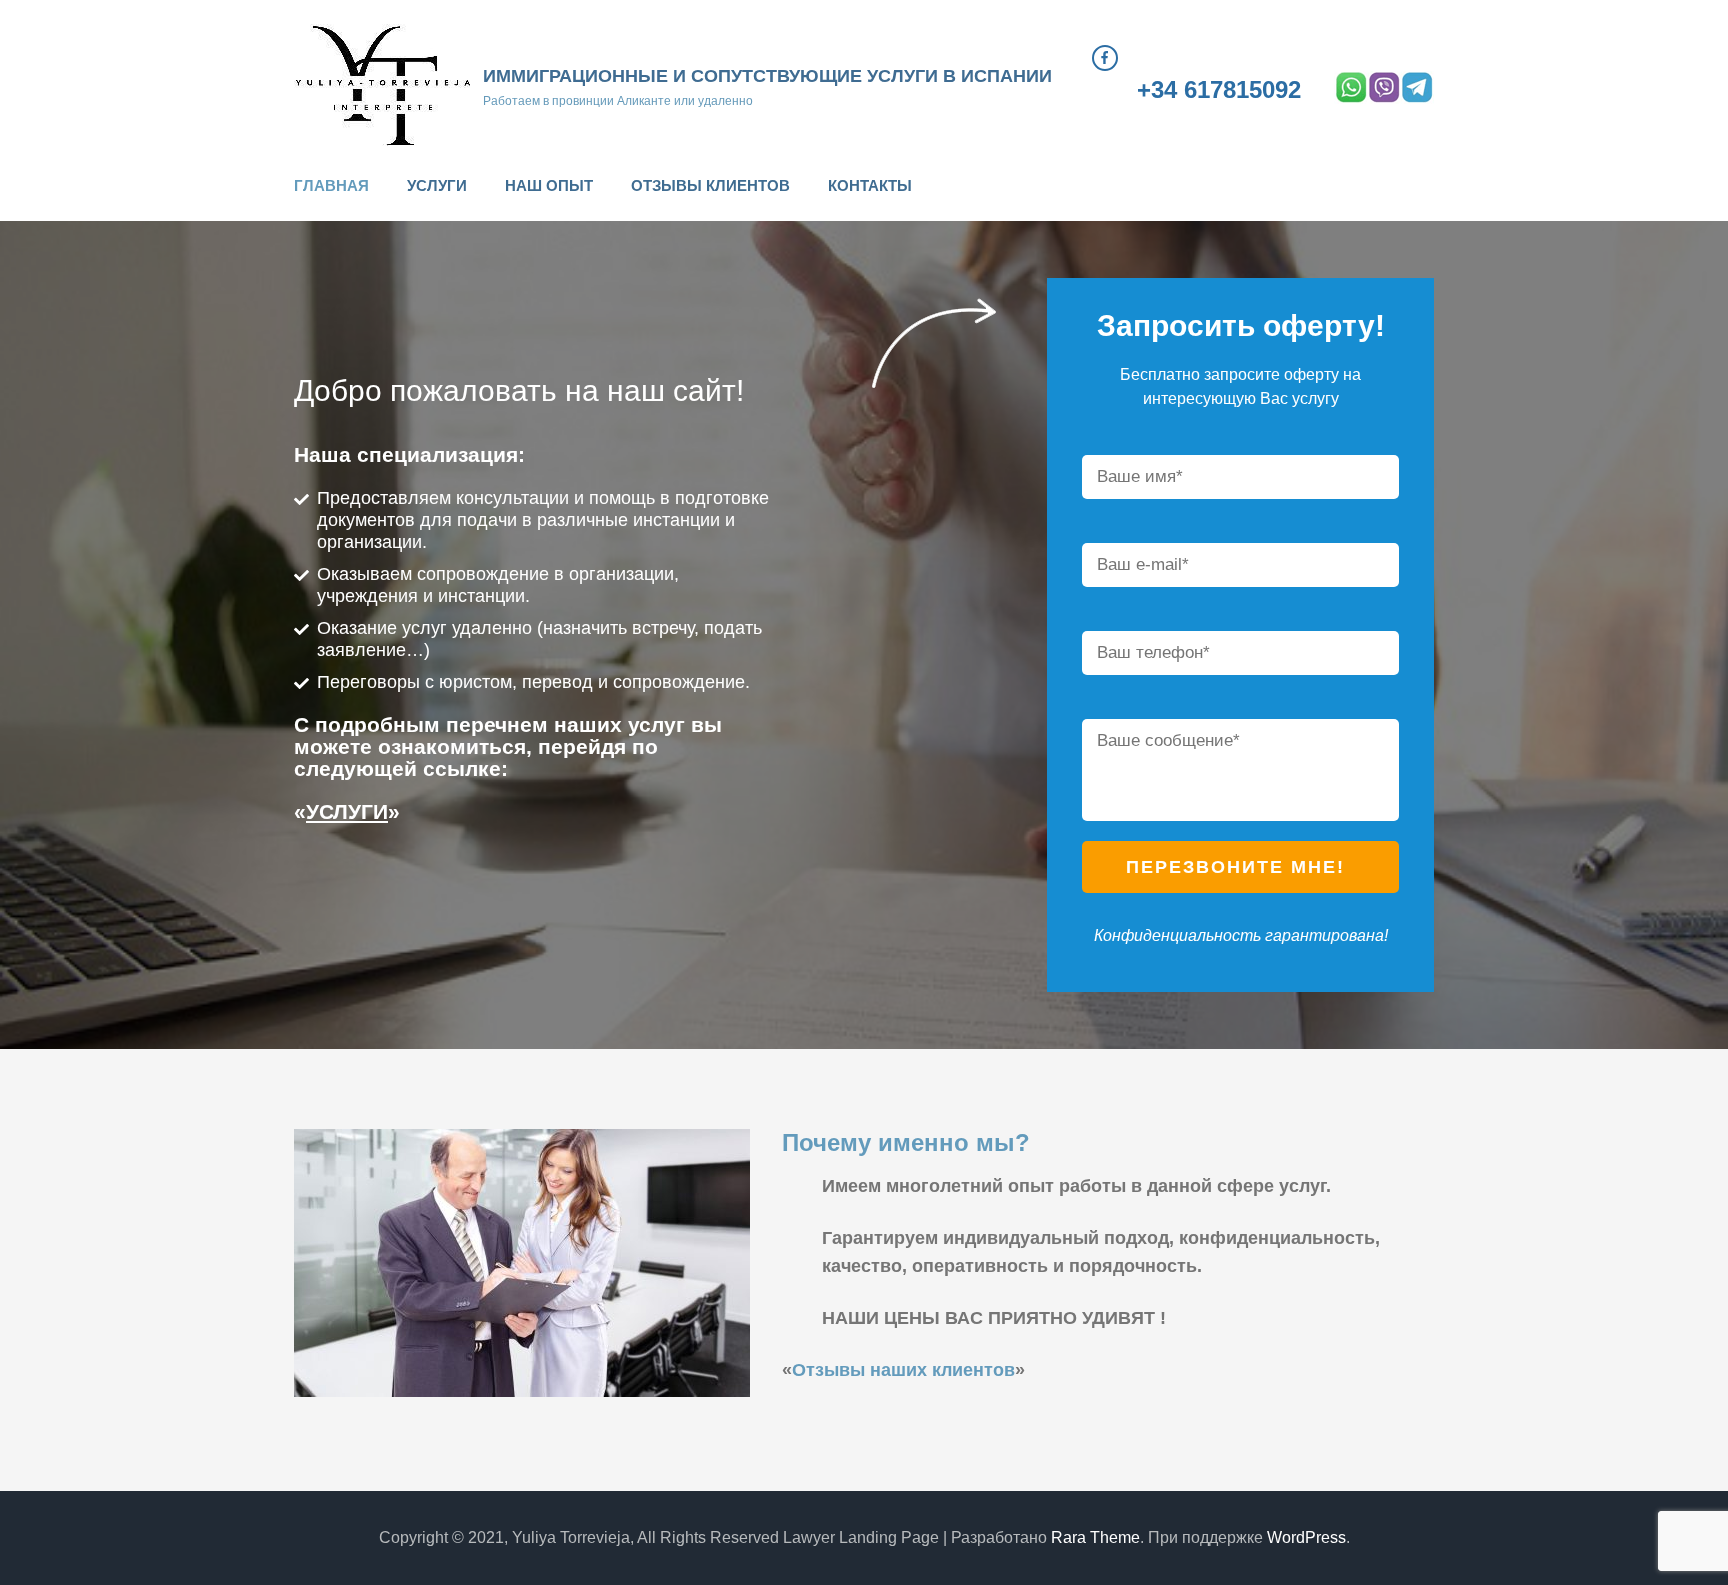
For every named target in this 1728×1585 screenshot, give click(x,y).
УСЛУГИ (347, 811)
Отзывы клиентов (710, 185)
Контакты (870, 185)
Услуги (437, 185)
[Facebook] (1105, 58)
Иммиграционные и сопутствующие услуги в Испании (767, 76)
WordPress (1306, 1537)
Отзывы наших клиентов (903, 1370)
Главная (331, 185)
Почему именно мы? (906, 1142)
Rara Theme (1095, 1537)
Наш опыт (549, 185)
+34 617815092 (1219, 90)
